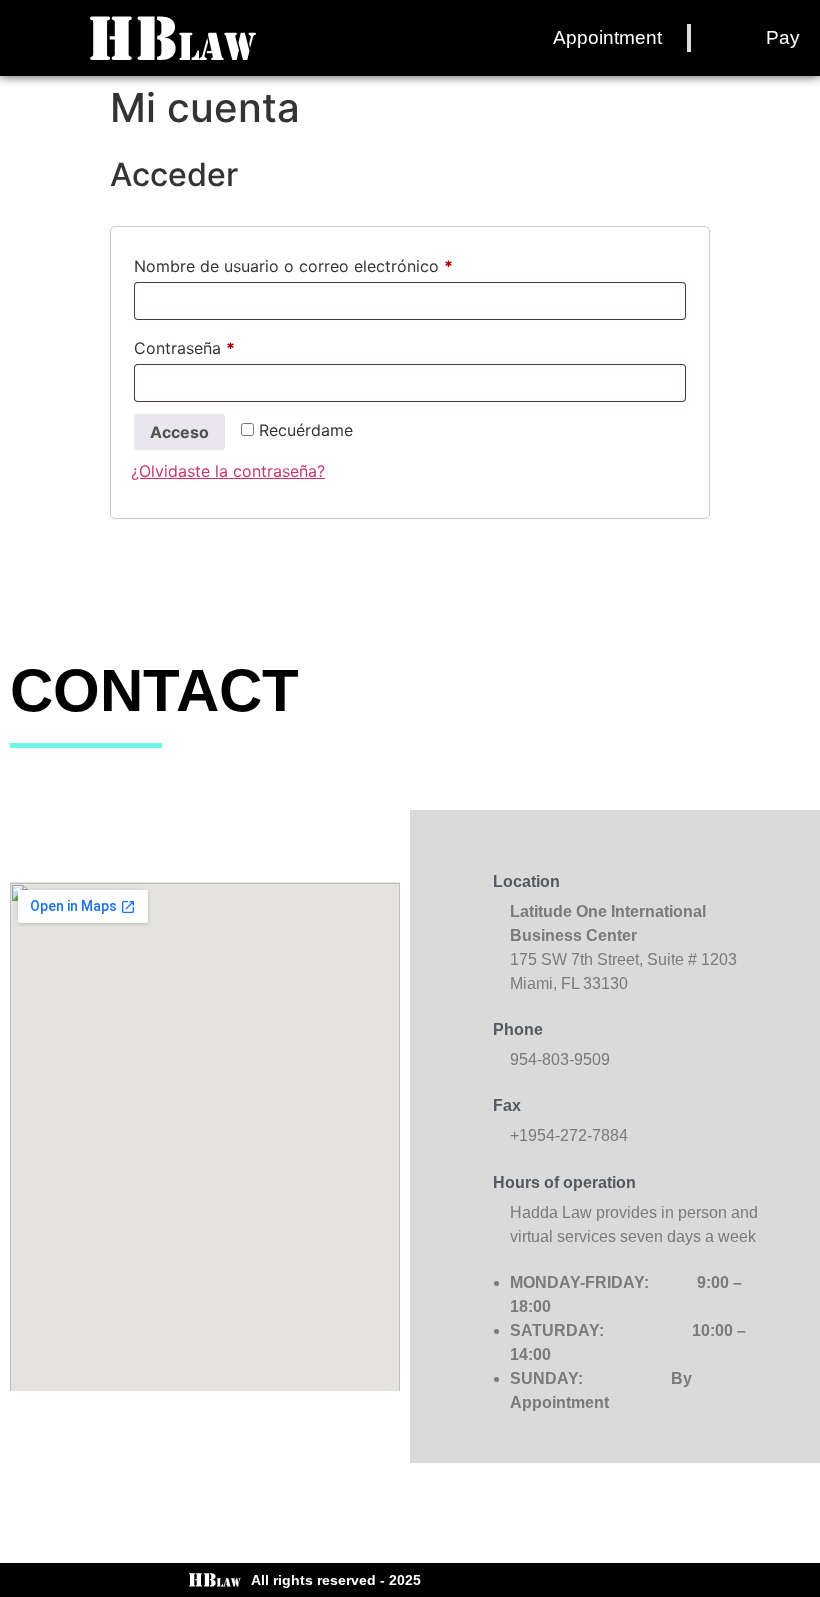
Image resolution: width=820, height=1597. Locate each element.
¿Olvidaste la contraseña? (228, 471)
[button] (34, 38)
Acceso (179, 432)
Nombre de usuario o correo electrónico (335, 263)
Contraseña (226, 345)
